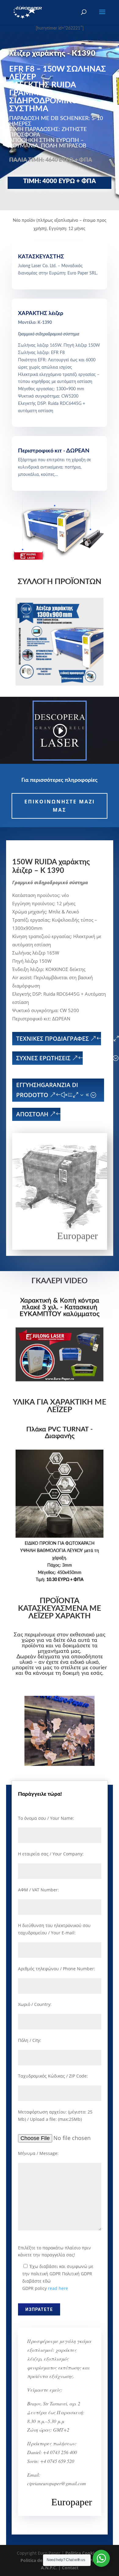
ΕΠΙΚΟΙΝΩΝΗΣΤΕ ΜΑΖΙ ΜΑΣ (60, 806)
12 (88, 1761)
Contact (70, 2568)
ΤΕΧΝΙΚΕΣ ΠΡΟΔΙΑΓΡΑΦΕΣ (52, 1039)
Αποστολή (32, 1114)
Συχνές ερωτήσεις (43, 1058)
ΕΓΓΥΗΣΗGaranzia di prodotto (47, 1090)
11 (83, 1761)
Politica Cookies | (84, 2553)
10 (78, 1761)
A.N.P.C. (49, 2568)
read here (58, 2288)
